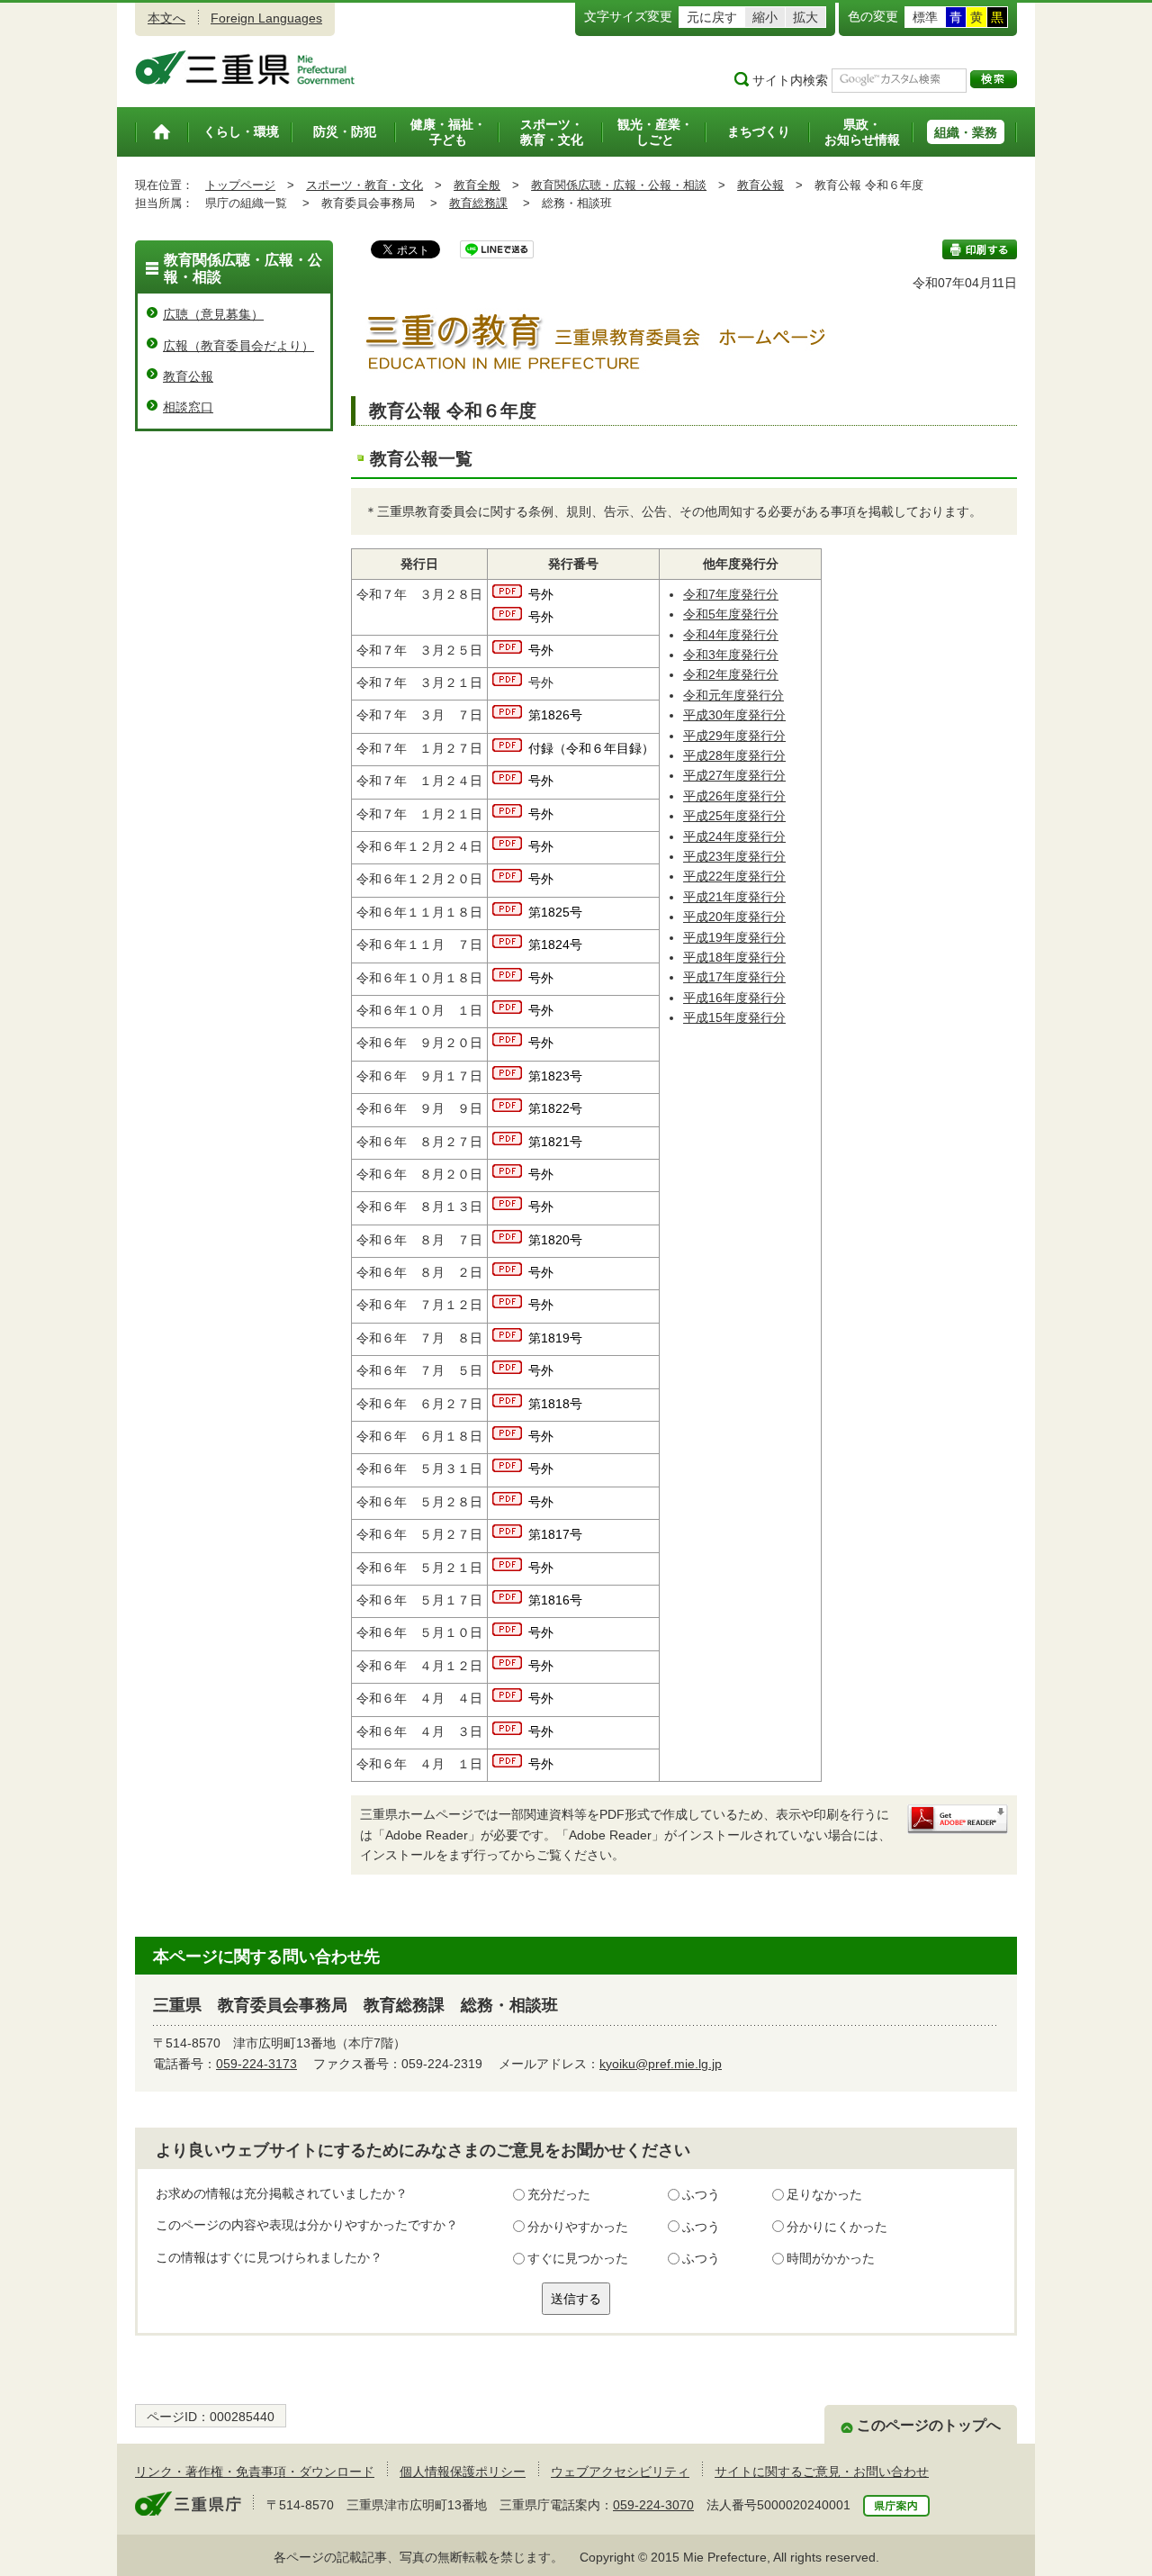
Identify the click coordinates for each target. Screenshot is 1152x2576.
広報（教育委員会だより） (238, 346)
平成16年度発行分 (734, 998)
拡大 (805, 17)
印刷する (980, 249)
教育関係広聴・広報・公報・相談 (619, 185)
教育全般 (477, 185)
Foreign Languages (266, 18)
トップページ (240, 185)
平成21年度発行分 (734, 897)
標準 (925, 17)
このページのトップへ (929, 2425)
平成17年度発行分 (734, 977)
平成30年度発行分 (734, 715)
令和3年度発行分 (731, 655)
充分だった (559, 2194)
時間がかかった (831, 2258)
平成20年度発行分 (734, 917)
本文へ (166, 18)
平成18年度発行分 (734, 957)
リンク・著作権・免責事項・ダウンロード (255, 2472)
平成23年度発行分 (734, 856)
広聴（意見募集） (213, 314)
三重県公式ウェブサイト (245, 68)
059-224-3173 (256, 2064)
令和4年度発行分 (731, 635)
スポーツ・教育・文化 (364, 185)
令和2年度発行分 (731, 674)
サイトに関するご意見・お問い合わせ (822, 2472)
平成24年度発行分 (734, 836)
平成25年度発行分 (734, 816)
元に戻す (712, 17)
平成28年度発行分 (734, 755)
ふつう (701, 2194)
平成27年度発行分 (734, 775)
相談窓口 (188, 407)
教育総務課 (478, 203)
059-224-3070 (653, 2505)
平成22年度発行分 (734, 876)
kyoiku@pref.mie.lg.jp (661, 2064)
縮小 (765, 17)
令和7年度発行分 (731, 594)
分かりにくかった (837, 2227)
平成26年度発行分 (734, 796)
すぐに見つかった (578, 2258)
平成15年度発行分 (734, 1017)
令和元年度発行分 (733, 695)
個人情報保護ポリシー (463, 2472)
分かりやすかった (578, 2227)
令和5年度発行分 (731, 614)
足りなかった (824, 2194)
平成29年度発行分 (734, 736)
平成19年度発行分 (734, 937)
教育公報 (760, 185)
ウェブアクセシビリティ (620, 2472)
